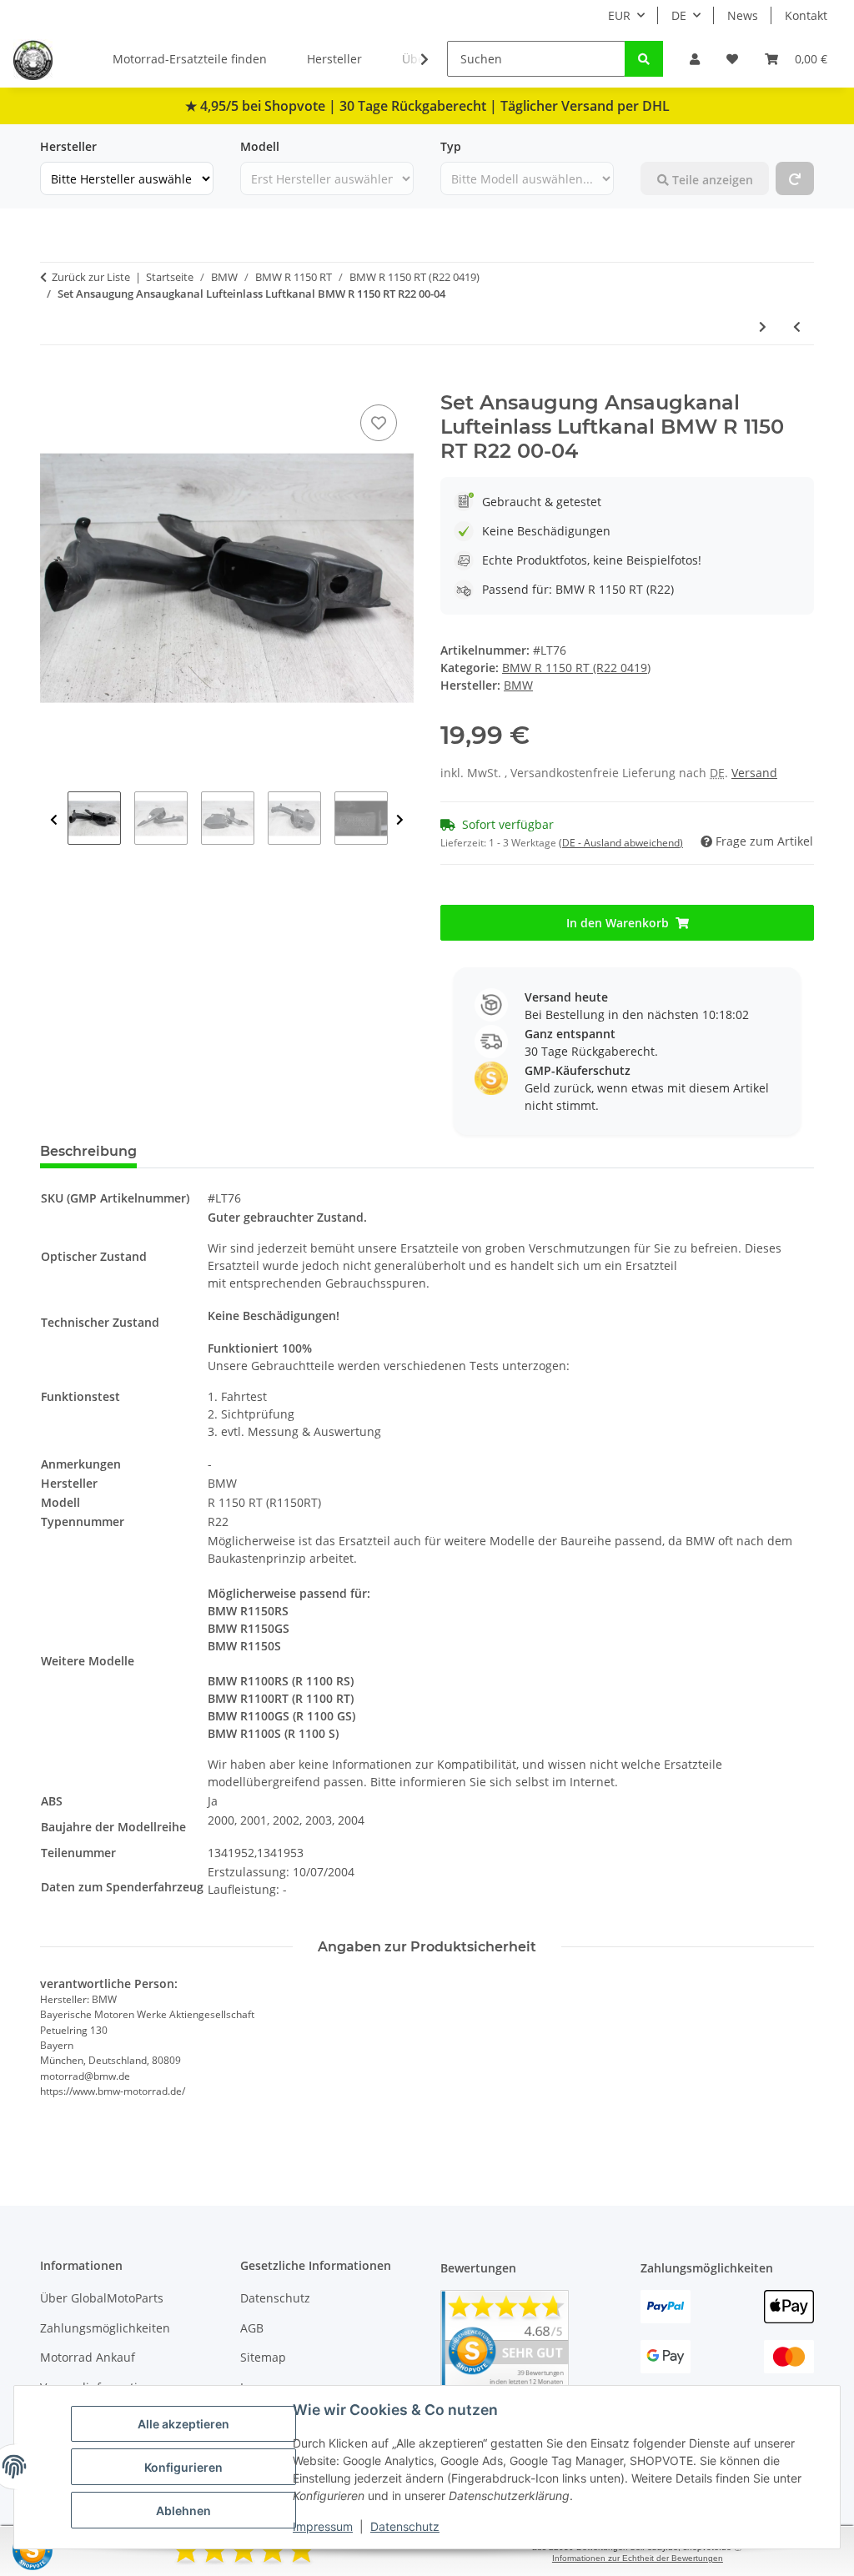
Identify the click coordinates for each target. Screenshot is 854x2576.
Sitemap (263, 2357)
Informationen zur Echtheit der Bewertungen (638, 2558)
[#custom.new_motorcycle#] (795, 178)
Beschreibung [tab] (88, 1151)
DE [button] (679, 15)
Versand (754, 773)
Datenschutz (405, 2526)
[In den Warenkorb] (53, 382)
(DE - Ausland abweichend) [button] (621, 843)
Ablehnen (183, 2511)
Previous (54, 820)
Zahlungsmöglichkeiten (105, 2328)
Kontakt (806, 15)
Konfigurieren (183, 2467)
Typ (451, 146)
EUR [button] (619, 15)
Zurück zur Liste (91, 277)
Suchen (661, 146)
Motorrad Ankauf (88, 2357)
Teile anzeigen (711, 180)
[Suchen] (644, 59)
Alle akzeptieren (183, 2424)
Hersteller (334, 59)
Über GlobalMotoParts (102, 2298)
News (743, 15)
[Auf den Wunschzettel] (379, 423)
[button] (695, 59)
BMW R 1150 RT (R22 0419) (576, 668)
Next (400, 820)
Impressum (323, 2526)
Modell (260, 146)
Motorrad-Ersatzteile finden (190, 59)
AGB (252, 2328)
